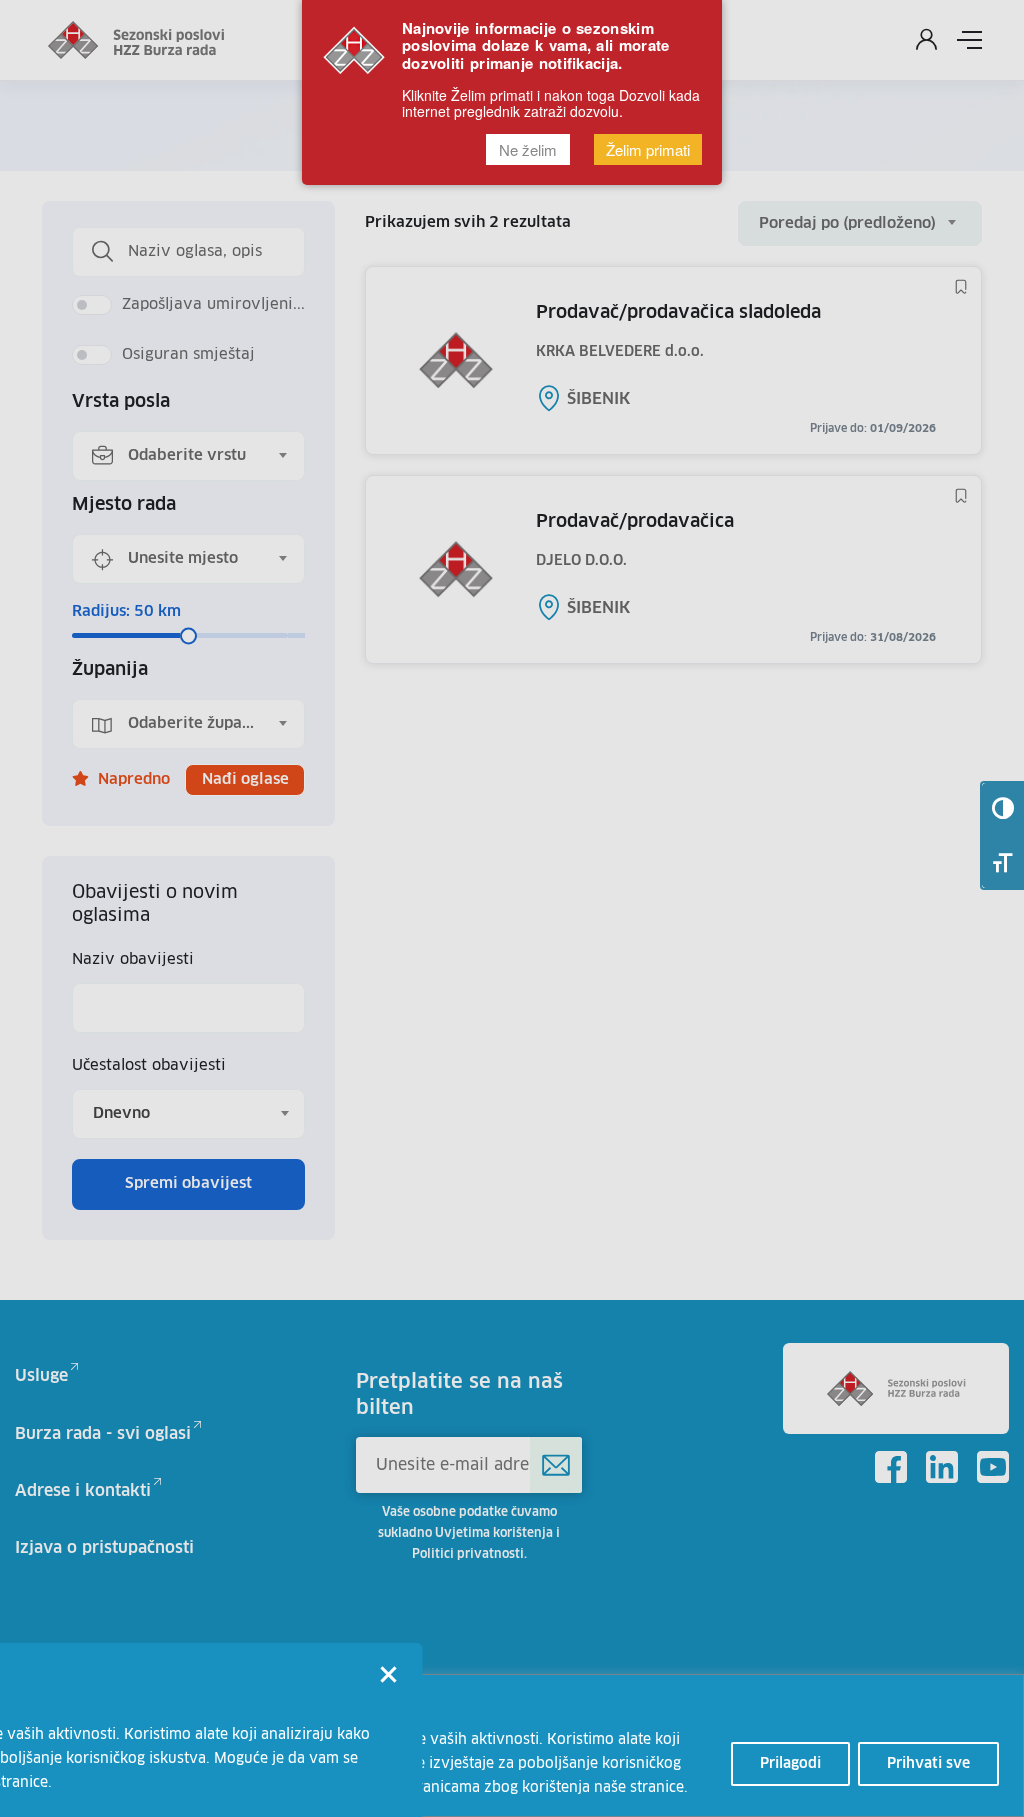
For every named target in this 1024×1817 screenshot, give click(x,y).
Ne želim (528, 149)
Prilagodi (790, 1764)
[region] (512, 1745)
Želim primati (648, 149)
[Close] (389, 1677)
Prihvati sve (928, 1764)
